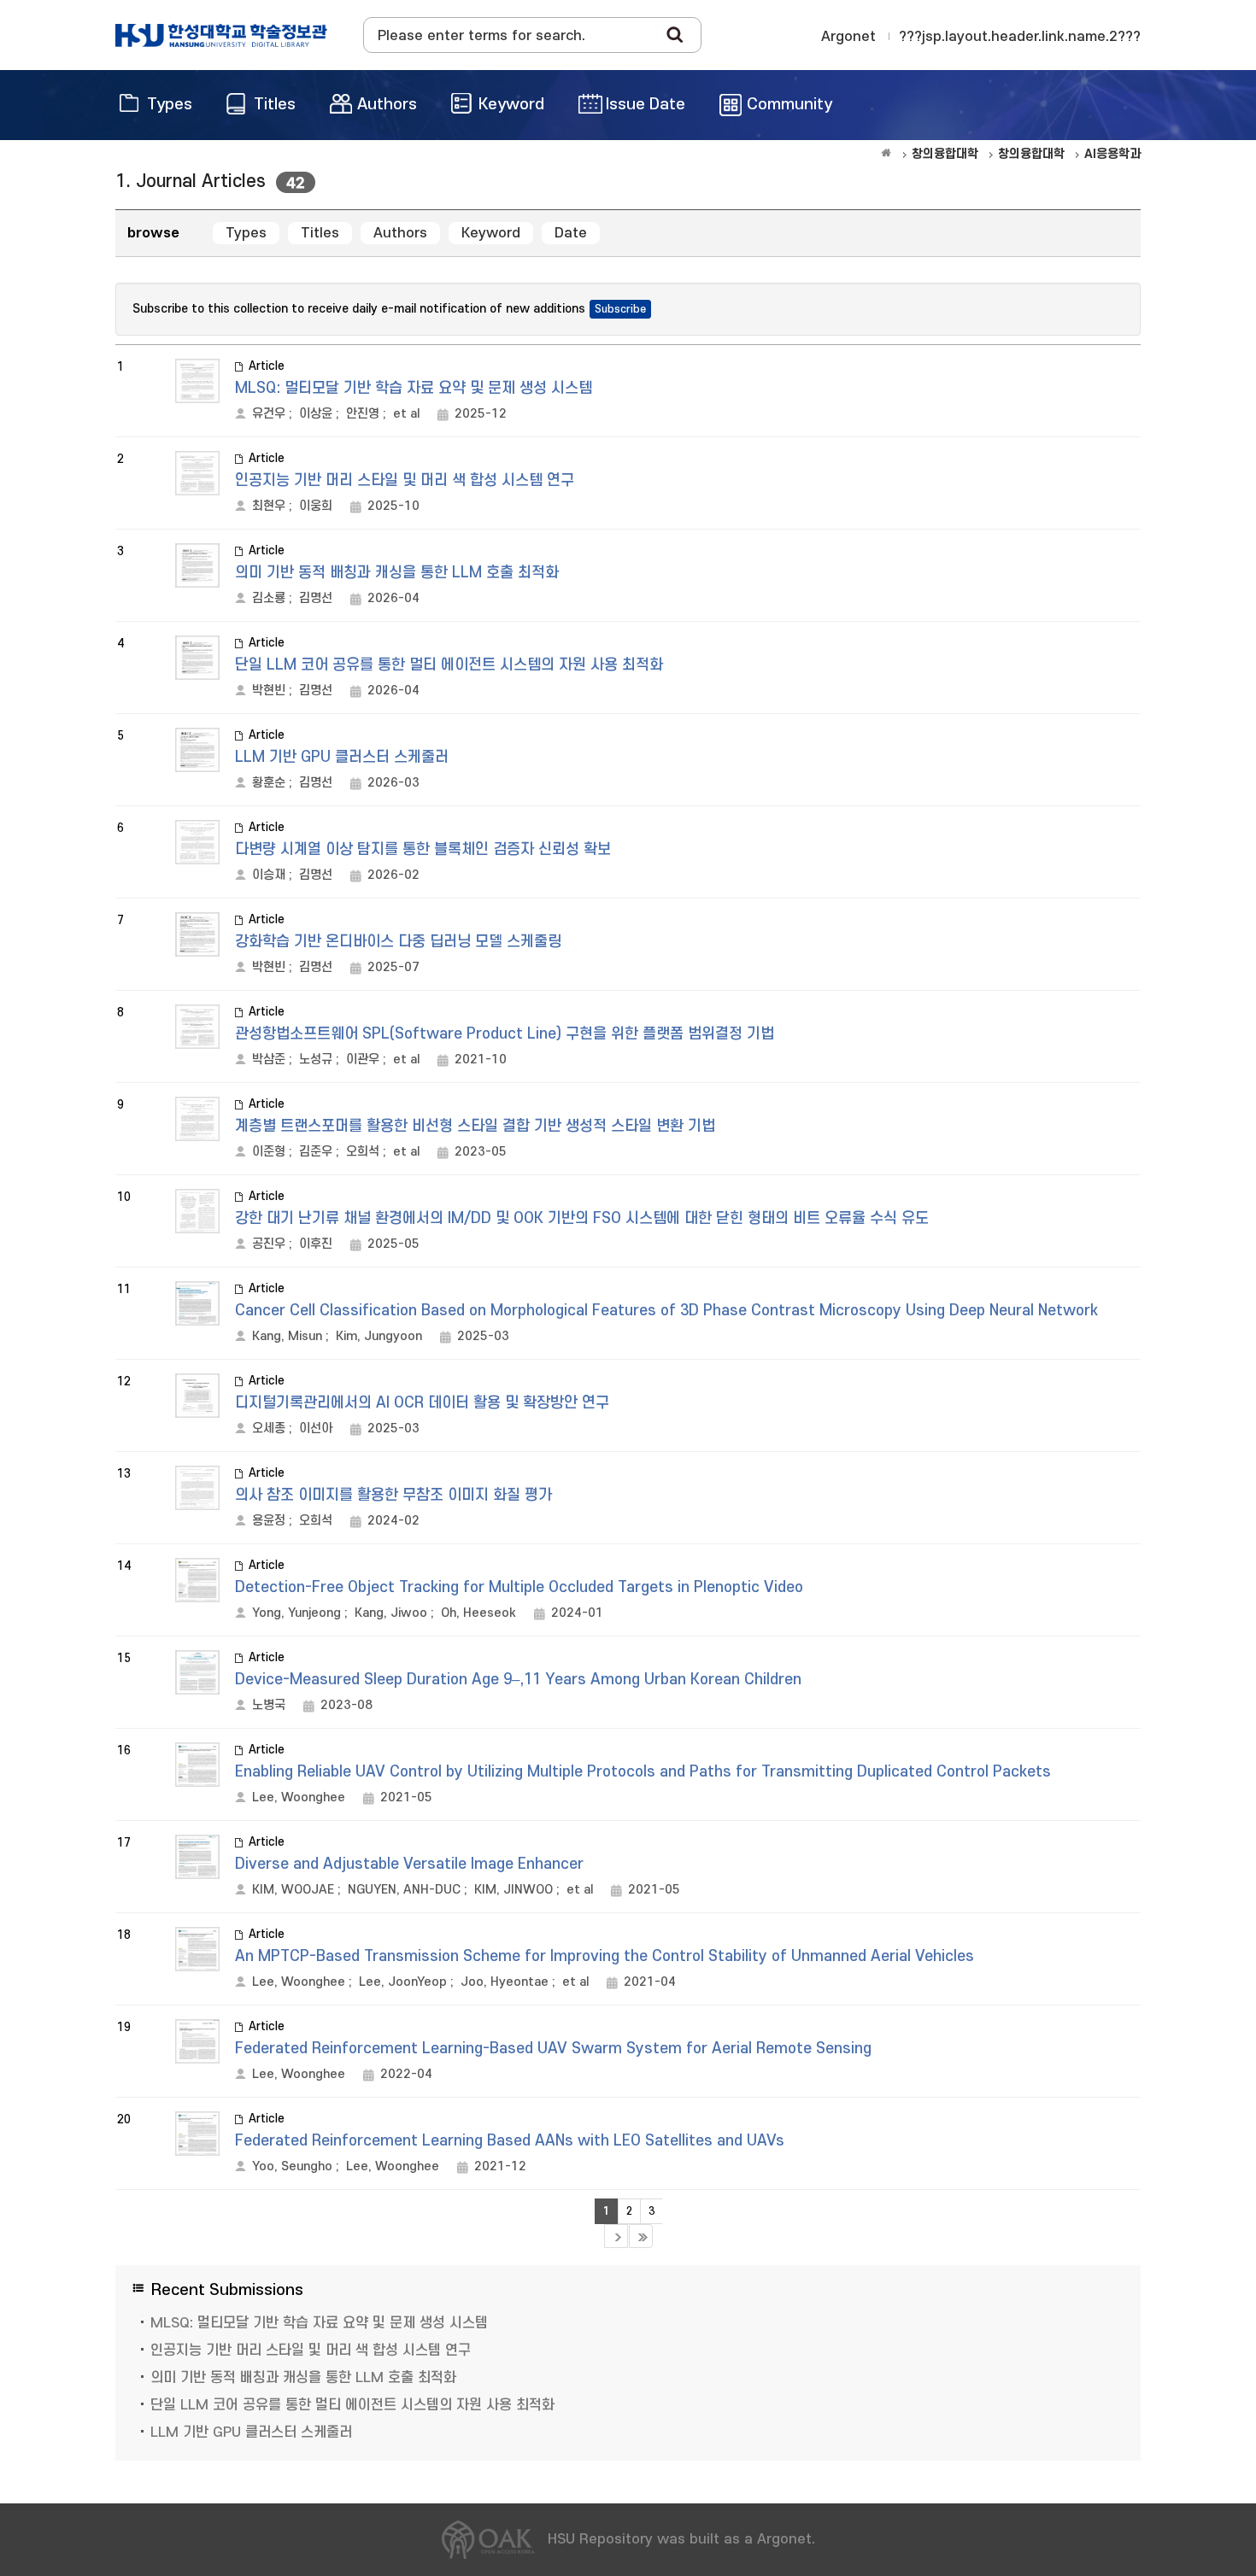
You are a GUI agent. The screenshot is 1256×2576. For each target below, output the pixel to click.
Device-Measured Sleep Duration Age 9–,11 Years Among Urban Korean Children (518, 1680)
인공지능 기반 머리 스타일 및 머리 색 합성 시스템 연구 (405, 480)
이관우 (363, 1060)
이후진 (316, 1244)
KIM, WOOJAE (293, 1890)
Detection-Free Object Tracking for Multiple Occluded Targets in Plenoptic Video (519, 1587)
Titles (320, 233)
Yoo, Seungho (292, 2166)
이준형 (269, 1152)
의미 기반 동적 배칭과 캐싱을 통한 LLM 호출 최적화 (397, 573)
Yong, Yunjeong (296, 1613)
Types (246, 233)
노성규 (316, 1060)
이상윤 (316, 414)
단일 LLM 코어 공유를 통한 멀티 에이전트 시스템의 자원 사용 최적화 (449, 665)
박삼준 (269, 1060)
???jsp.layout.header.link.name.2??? (1020, 37)
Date (571, 233)
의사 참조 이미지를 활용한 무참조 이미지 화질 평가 (393, 1495)
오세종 (269, 1429)
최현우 (269, 506)
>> (641, 2236)
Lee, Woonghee (299, 1797)
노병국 (269, 1705)
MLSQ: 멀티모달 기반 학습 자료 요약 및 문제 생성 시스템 (414, 388)
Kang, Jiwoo (391, 1613)
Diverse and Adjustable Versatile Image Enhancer (409, 1864)
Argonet (848, 37)
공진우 (269, 1244)
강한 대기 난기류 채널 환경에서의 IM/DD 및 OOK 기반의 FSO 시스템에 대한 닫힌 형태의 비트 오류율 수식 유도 (582, 1218)
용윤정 (269, 1521)
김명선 (316, 598)
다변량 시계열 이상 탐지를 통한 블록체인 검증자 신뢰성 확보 (423, 849)
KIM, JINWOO (514, 1890)
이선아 (316, 1429)
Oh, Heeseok (478, 1613)
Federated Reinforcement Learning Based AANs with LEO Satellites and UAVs (510, 2141)
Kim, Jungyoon (379, 1336)
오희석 (363, 1152)
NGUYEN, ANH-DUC (404, 1890)
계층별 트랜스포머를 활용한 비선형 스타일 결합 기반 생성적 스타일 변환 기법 (475, 1126)
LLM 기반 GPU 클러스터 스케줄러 (342, 757)
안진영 (363, 414)
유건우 (269, 414)
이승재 (269, 875)
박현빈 (269, 691)
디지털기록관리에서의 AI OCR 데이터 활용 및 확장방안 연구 (422, 1403)
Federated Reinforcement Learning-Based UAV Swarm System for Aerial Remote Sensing (553, 2049)
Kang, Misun (287, 1336)
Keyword (491, 233)
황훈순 (269, 783)
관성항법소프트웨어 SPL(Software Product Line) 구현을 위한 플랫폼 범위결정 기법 (505, 1034)
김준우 (316, 1152)
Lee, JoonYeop (403, 1982)
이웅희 (316, 506)
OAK (221, 35)
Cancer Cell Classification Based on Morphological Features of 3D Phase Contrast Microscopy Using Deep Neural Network (666, 1311)
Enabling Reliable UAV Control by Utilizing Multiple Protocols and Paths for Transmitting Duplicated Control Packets (643, 1772)
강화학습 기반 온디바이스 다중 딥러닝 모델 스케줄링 (398, 942)
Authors (400, 233)
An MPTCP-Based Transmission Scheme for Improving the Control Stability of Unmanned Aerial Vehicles (605, 1956)
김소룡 (269, 598)
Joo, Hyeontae (505, 1982)
